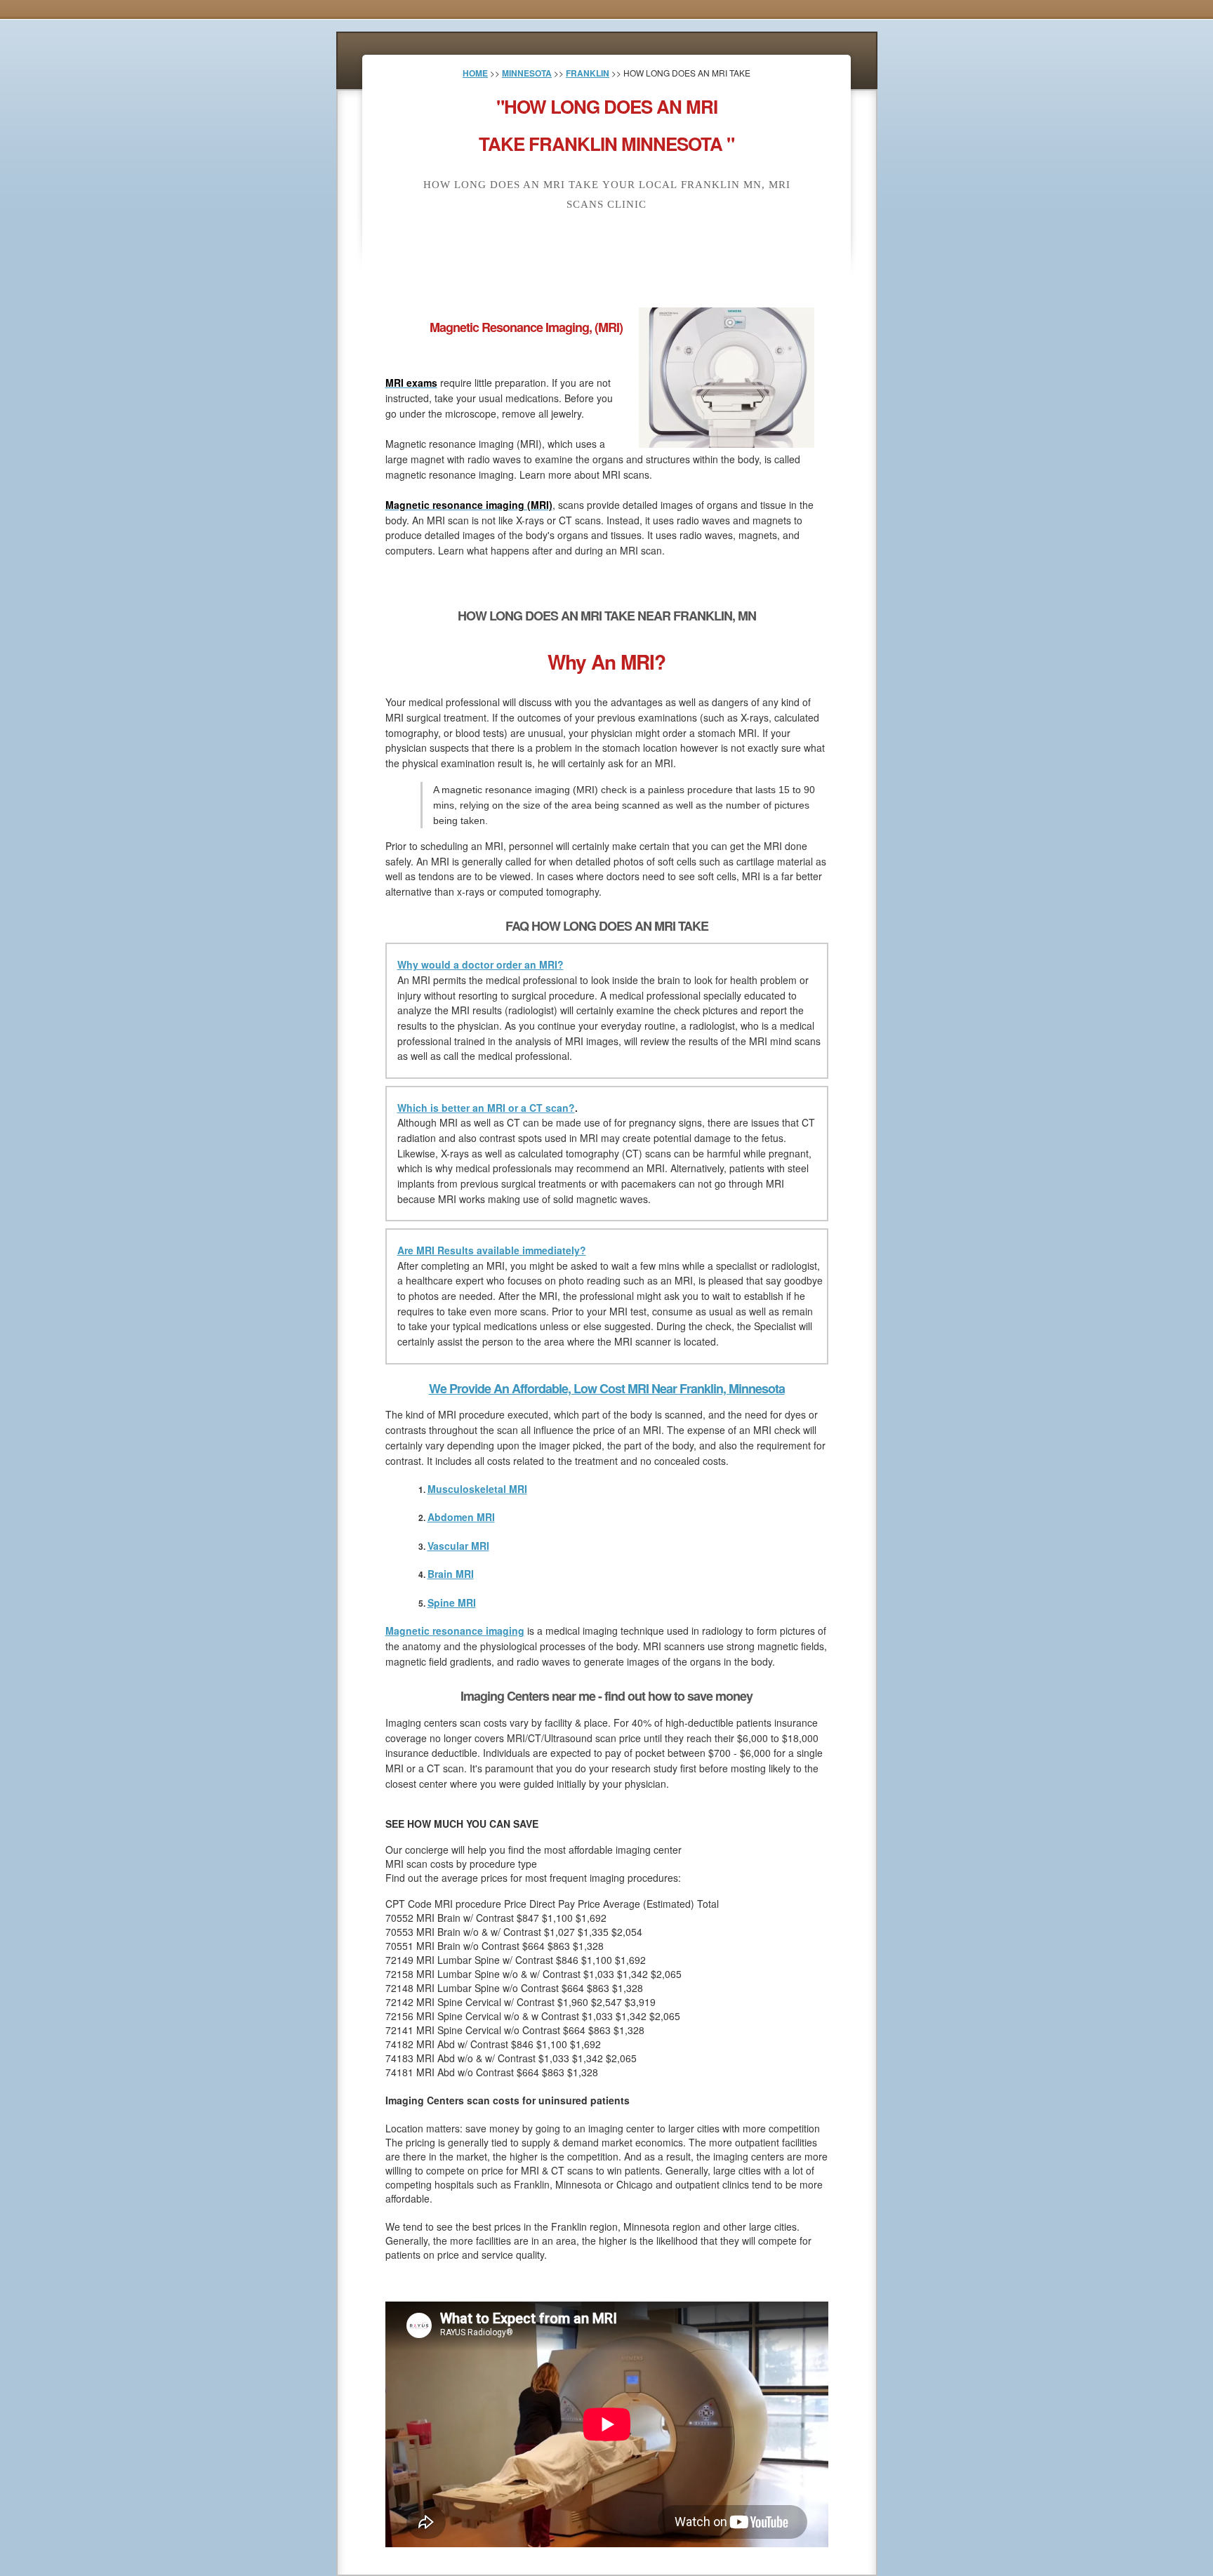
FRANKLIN (588, 73)
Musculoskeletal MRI (477, 1489)
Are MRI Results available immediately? (492, 1250)
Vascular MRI (458, 1546)
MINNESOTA (527, 73)
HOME (475, 73)
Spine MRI (452, 1602)
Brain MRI (451, 1574)
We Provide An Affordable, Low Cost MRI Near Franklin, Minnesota (607, 1388)
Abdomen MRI (461, 1517)
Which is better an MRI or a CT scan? (486, 1108)
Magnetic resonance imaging (455, 1631)
